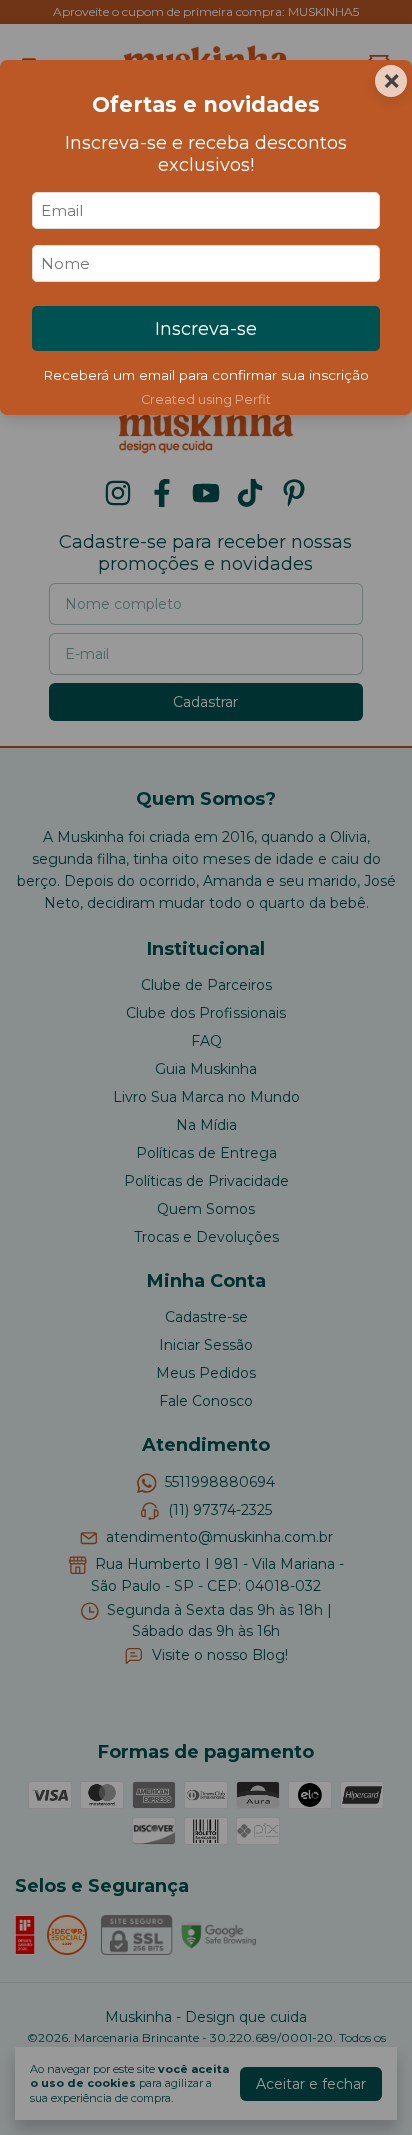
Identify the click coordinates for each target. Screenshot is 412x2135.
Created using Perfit (206, 399)
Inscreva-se (206, 329)
